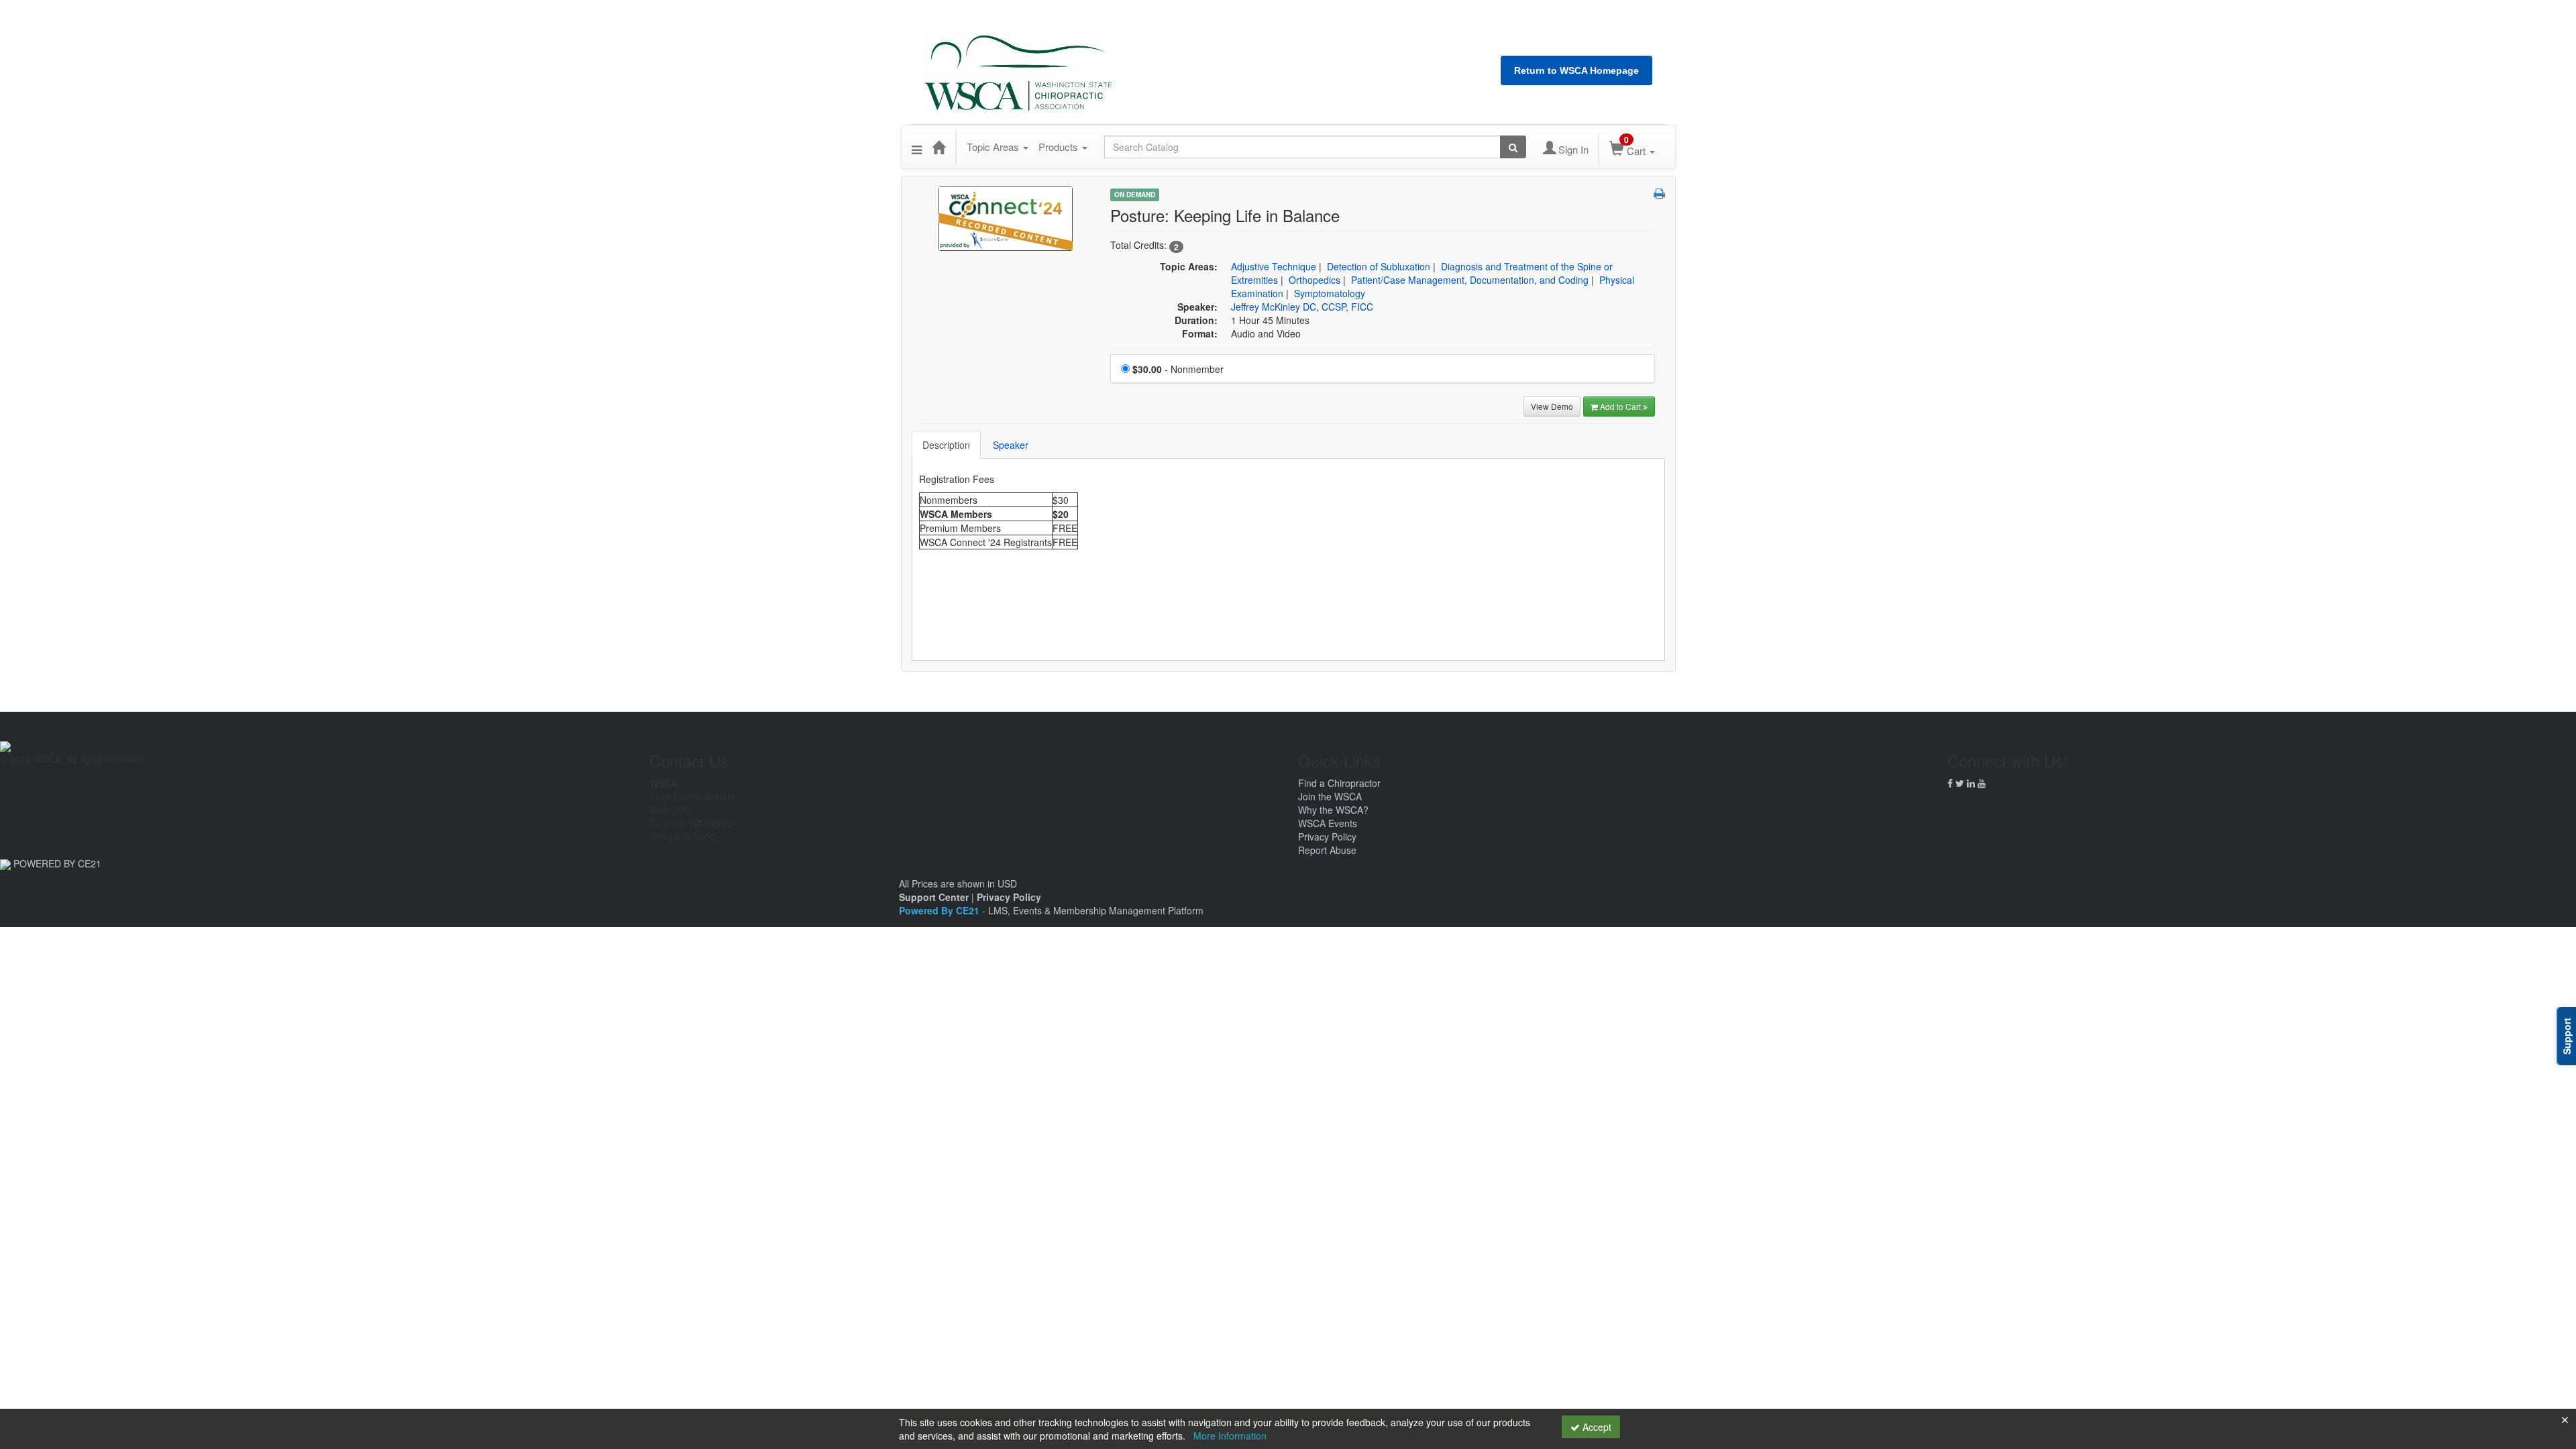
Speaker (1011, 445)
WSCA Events (1328, 823)
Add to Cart (1621, 406)
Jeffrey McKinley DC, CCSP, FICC (1302, 307)
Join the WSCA (1330, 796)
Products (1060, 147)
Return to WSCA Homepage (1576, 70)
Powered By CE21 (941, 910)
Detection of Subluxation (1379, 266)
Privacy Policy (1327, 837)
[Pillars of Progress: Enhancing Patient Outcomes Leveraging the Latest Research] (1006, 217)
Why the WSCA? (1333, 810)
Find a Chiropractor (1339, 783)
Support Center (934, 897)
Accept (1596, 1427)
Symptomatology (1330, 293)
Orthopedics (1314, 280)
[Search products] (1513, 147)
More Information (1230, 1436)
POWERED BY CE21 (57, 863)
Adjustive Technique (1274, 266)
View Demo (1552, 406)
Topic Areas (994, 147)
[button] (917, 147)
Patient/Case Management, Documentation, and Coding (1470, 280)
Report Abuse (1327, 850)
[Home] (938, 147)
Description (946, 445)
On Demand (1135, 195)
